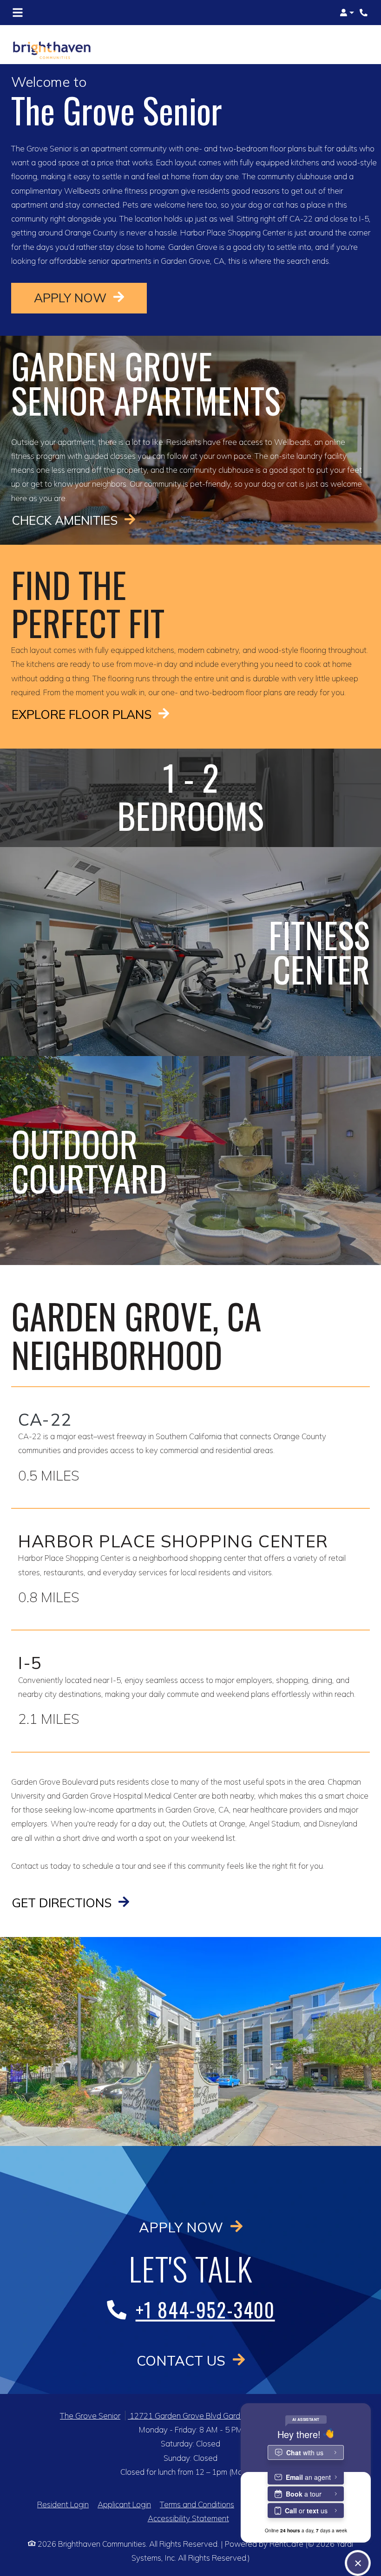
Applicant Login (124, 2504)
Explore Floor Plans (83, 714)
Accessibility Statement (188, 2518)
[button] (347, 13)
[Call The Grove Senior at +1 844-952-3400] (364, 13)
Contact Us (183, 2360)
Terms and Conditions (197, 2504)
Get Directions (63, 1903)
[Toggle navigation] (18, 13)
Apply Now (90, 297)
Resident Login (63, 2504)
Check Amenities (66, 520)
